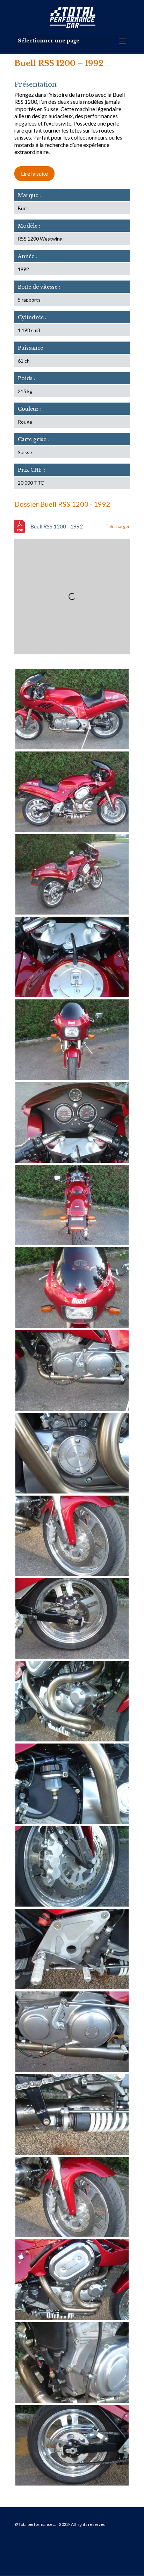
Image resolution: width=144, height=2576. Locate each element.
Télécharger (118, 526)
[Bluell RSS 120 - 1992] (72, 748)
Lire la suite (34, 173)
